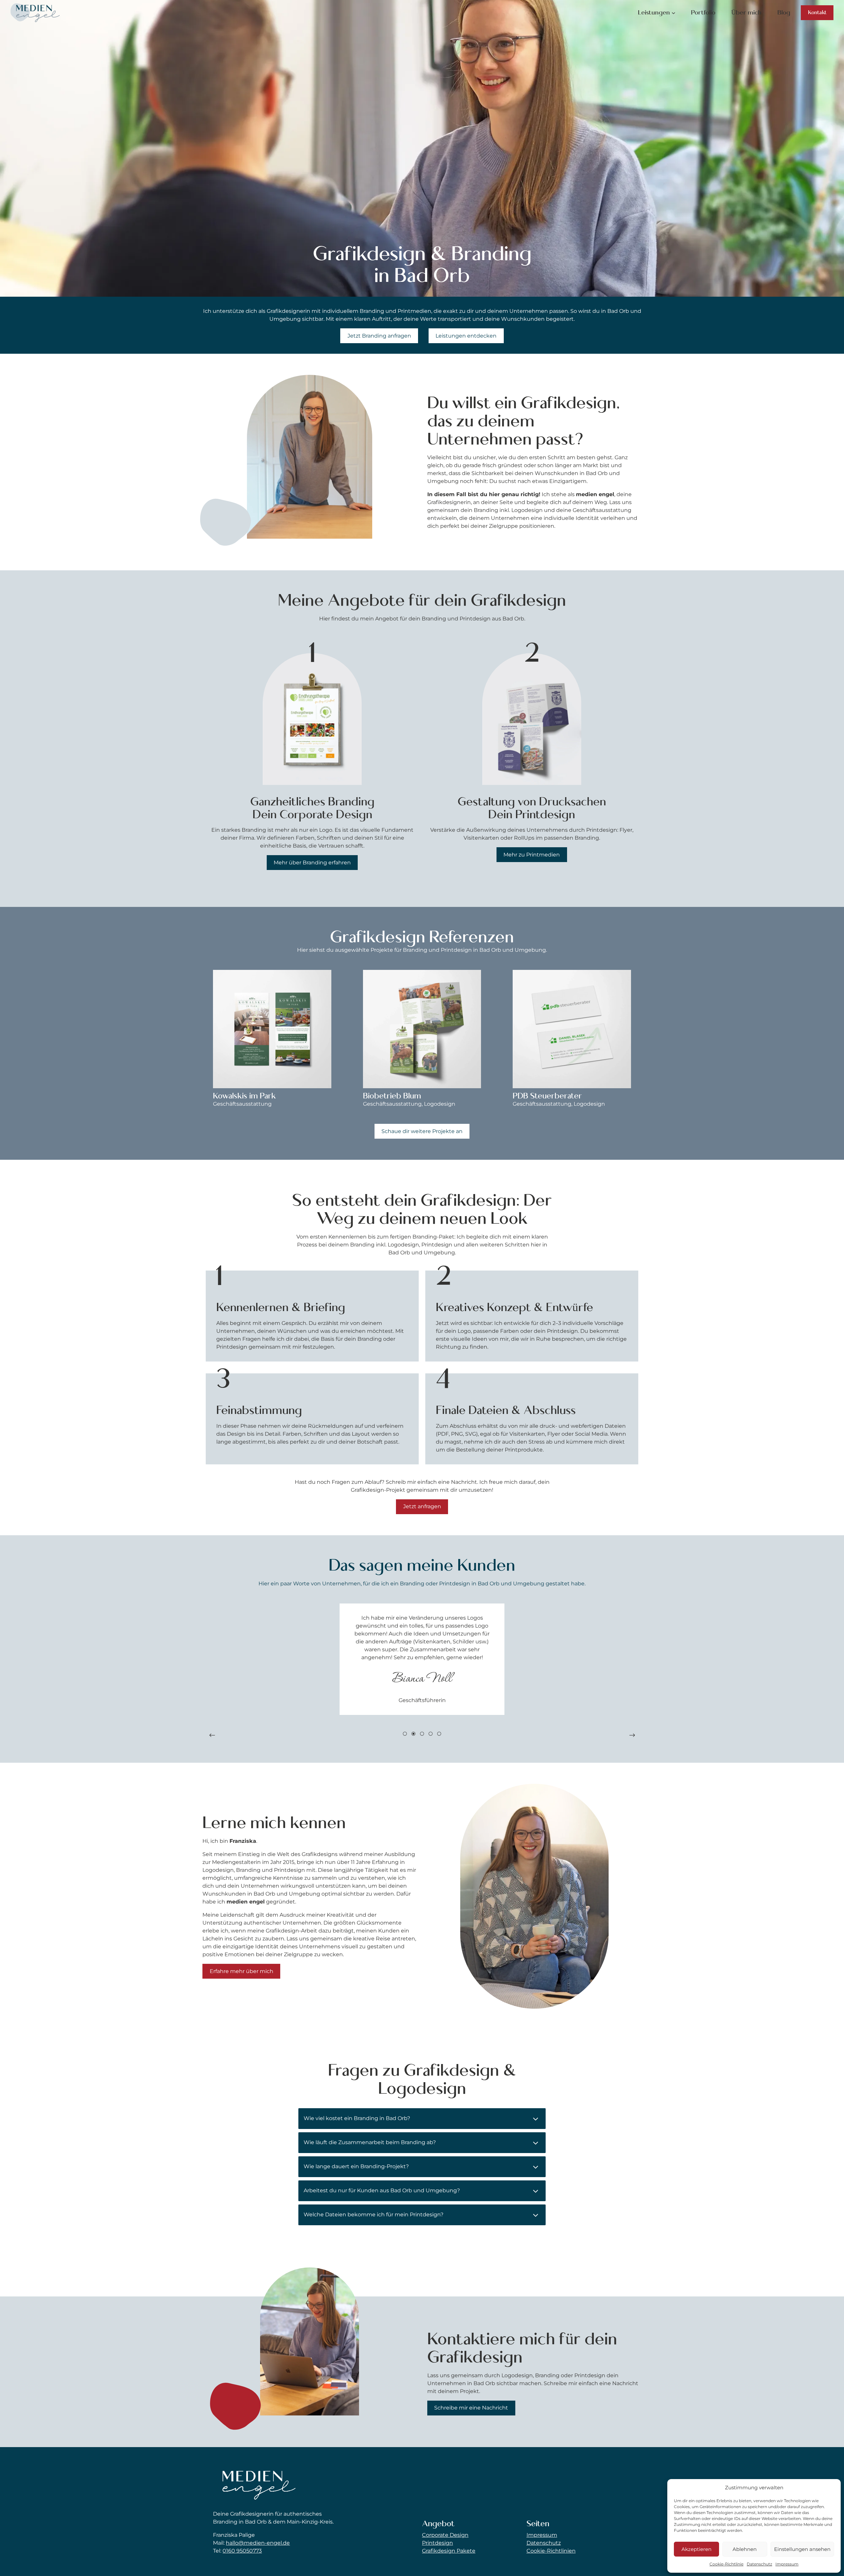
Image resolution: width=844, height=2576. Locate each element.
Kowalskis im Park (244, 1096)
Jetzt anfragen (422, 1506)
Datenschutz (759, 2564)
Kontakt (817, 13)
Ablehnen (745, 2549)
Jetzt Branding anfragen (379, 336)
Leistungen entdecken (466, 336)
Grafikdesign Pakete (449, 2551)
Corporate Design (445, 2535)
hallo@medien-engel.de (258, 2543)
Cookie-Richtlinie (726, 2564)
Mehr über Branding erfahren (312, 863)
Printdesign (437, 2543)
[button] (212, 1735)
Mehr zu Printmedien (532, 855)
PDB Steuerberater (547, 1096)
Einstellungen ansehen (802, 2549)
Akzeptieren (696, 2549)
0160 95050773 (242, 2551)
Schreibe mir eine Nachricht (471, 2408)
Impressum (787, 2564)
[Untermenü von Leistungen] (674, 13)
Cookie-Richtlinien (551, 2551)
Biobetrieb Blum (392, 1096)
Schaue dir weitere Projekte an (422, 1131)
